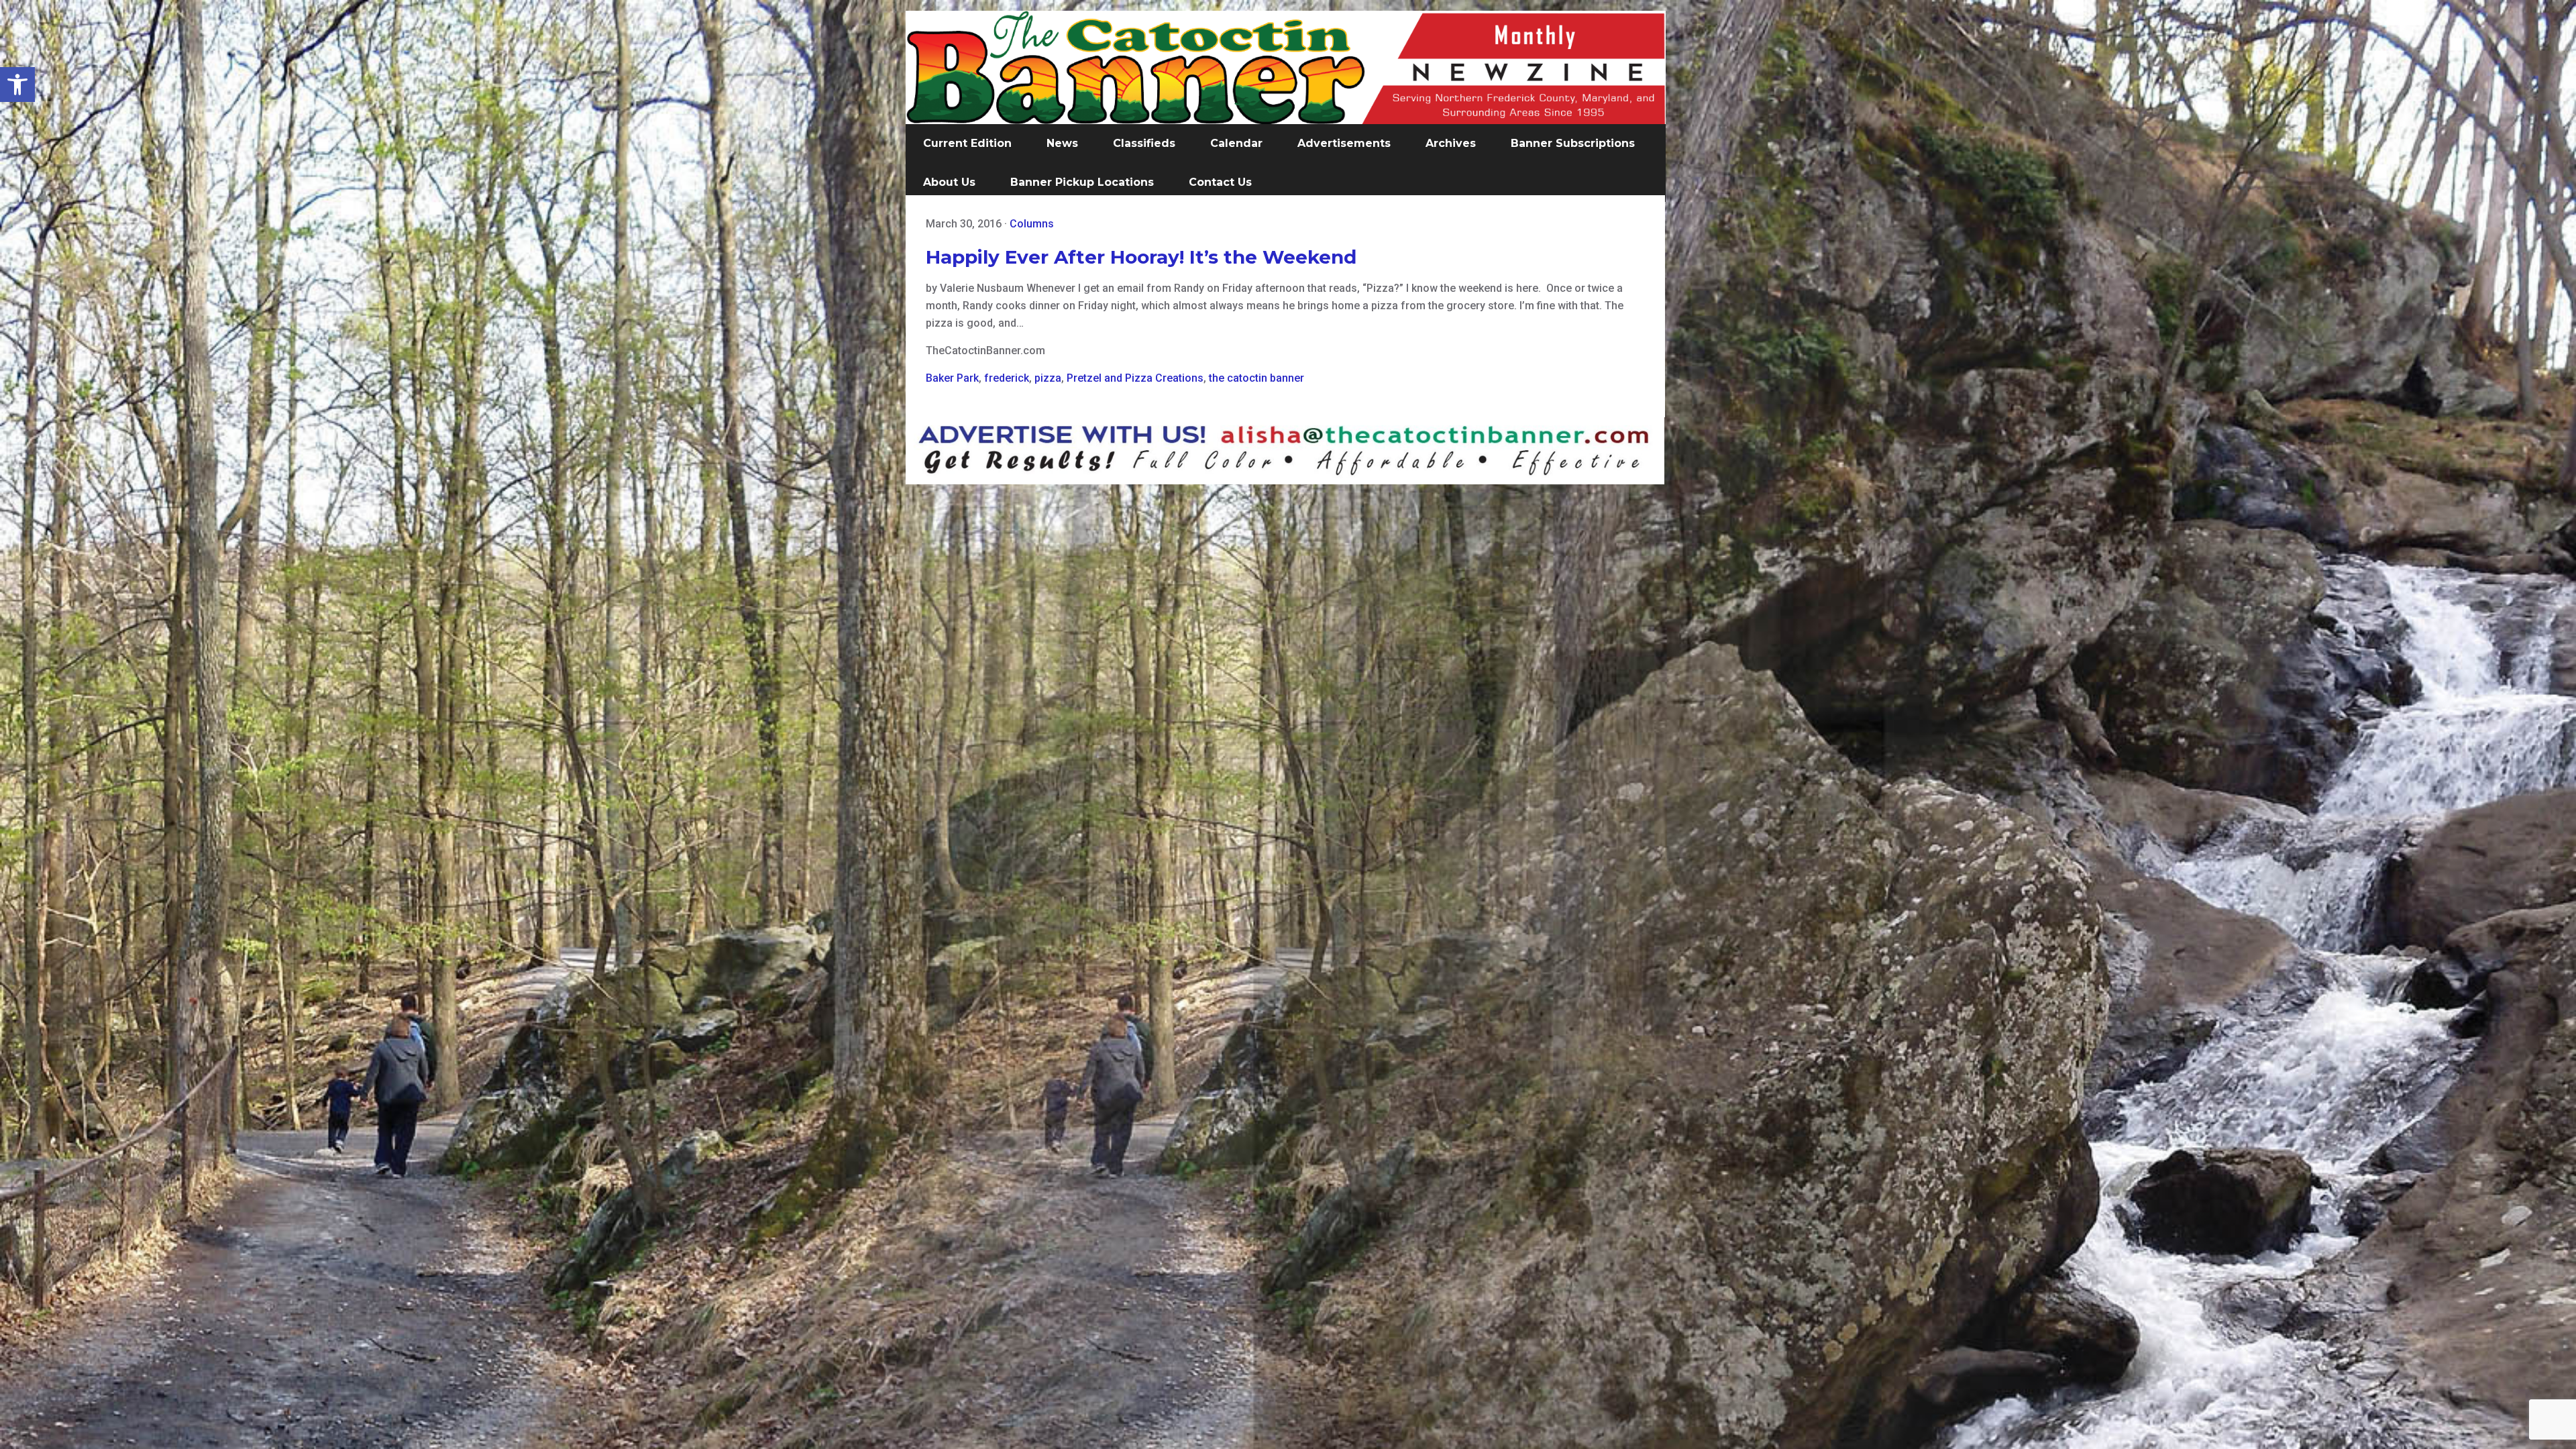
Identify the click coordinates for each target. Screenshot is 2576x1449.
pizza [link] (1048, 378)
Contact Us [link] (1220, 182)
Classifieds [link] (1144, 143)
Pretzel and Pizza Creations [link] (1135, 378)
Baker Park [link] (952, 378)
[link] (17, 85)
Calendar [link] (1236, 143)
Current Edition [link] (967, 143)
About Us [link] (949, 182)
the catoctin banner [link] (1256, 378)
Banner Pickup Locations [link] (1082, 182)
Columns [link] (1032, 224)
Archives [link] (1451, 143)
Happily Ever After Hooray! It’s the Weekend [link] (1141, 257)
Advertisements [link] (1344, 143)
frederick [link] (1007, 378)
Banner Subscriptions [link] (1573, 143)
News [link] (1062, 143)
